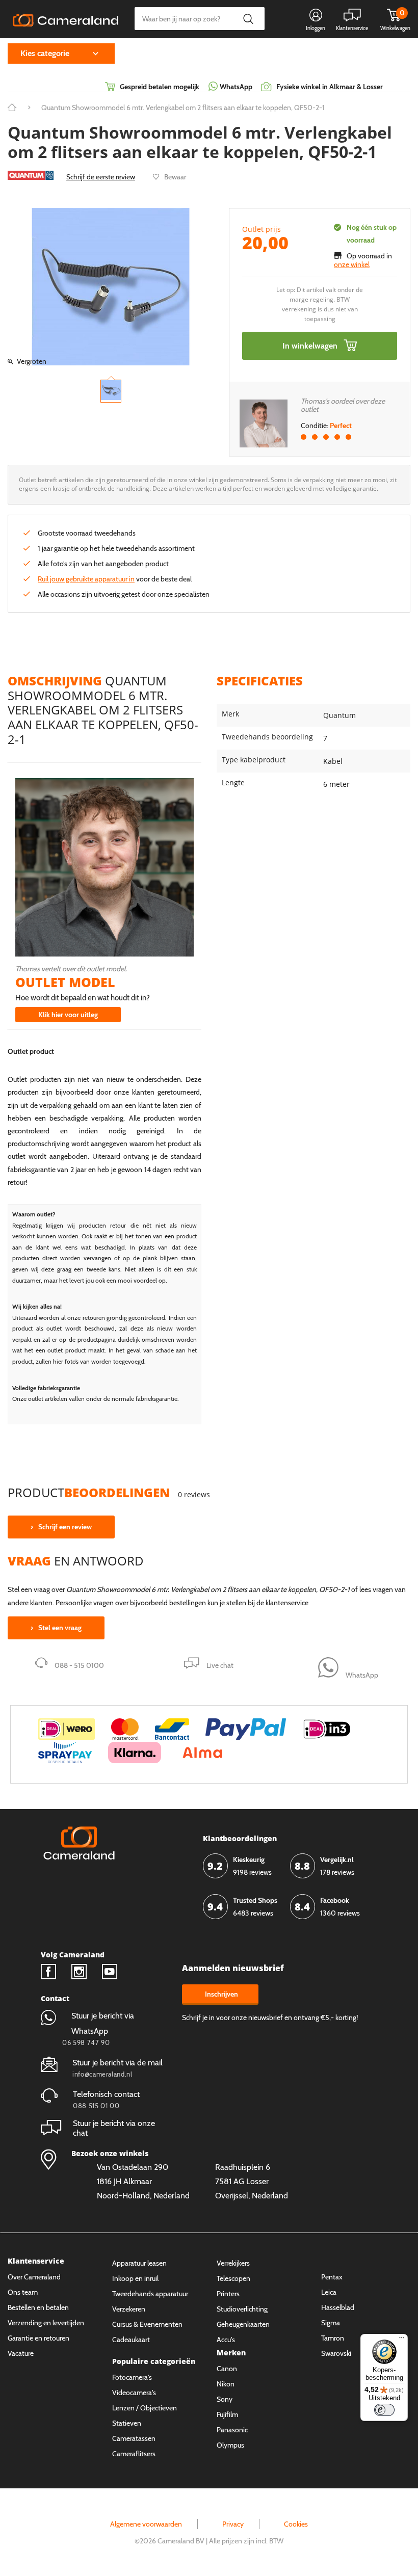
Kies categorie (45, 53)
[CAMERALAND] (66, 19)
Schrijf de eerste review (101, 177)
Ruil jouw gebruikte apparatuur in (86, 579)
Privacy (233, 2524)
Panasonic (232, 2430)
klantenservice (287, 1603)
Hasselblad (338, 2307)
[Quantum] (31, 175)
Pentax (332, 2277)
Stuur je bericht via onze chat (114, 2128)
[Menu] (402, 2340)
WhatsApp (235, 87)
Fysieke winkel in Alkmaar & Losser (330, 87)
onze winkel (352, 264)
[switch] (384, 2410)
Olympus (230, 2445)
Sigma (331, 2323)
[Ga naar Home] (12, 108)
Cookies (296, 2524)
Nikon (226, 2384)
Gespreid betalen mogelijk (160, 87)
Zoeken (248, 19)
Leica (329, 2292)
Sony (225, 2399)
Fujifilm (227, 2414)
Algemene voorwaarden (146, 2524)
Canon (227, 2369)
